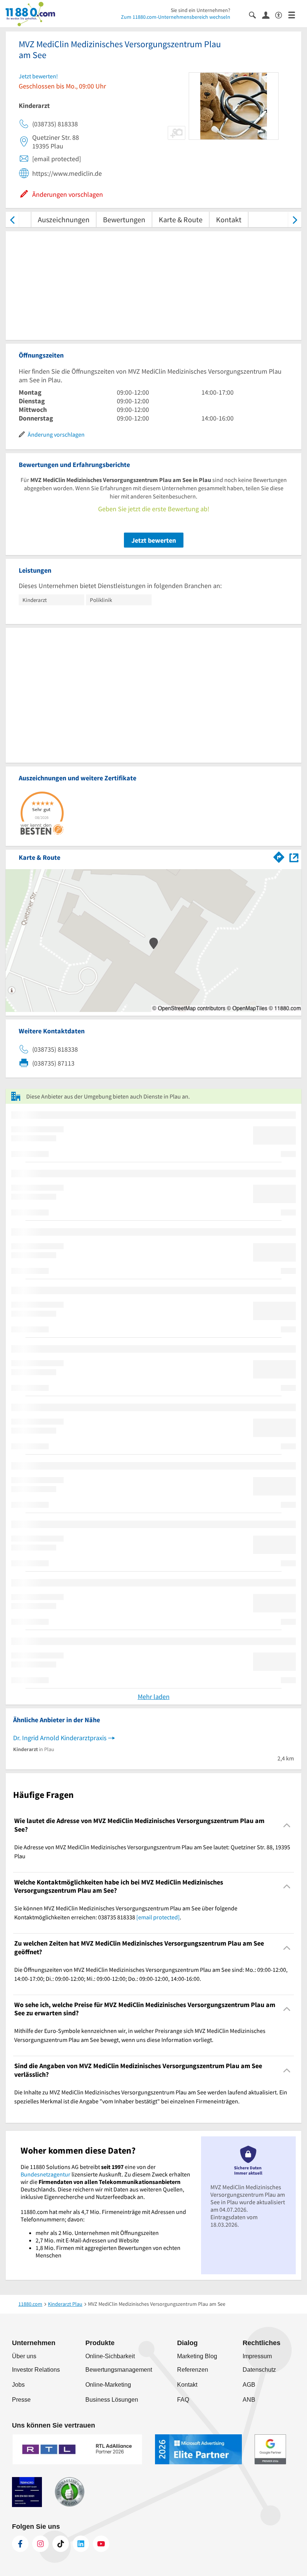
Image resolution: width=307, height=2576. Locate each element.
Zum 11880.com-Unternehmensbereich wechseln (176, 17)
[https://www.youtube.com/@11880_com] (101, 2544)
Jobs (18, 2385)
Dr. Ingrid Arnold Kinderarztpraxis (60, 1738)
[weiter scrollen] (295, 219)
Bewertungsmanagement (119, 2370)
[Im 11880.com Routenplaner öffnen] (279, 856)
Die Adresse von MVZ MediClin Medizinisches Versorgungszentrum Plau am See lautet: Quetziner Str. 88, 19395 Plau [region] (152, 1852)
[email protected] (158, 1917)
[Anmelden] (269, 15)
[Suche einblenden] (256, 14)
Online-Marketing (108, 2385)
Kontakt (229, 219)
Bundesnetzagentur (45, 2174)
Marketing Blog (197, 2356)
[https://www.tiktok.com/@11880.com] (61, 2544)
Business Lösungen (112, 2400)
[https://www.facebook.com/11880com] (20, 2544)
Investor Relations (36, 2370)
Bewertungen (124, 219)
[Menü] (295, 14)
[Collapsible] (287, 1825)
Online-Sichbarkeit (110, 2356)
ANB (249, 2400)
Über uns (24, 2356)
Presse (21, 2400)
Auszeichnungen (64, 219)
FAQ (183, 2400)
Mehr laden (154, 1697)
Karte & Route (181, 219)
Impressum (257, 2356)
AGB (249, 2385)
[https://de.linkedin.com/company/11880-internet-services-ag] (81, 2544)
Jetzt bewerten (154, 540)
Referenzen (193, 2370)
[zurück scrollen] (12, 219)
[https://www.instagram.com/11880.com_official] (40, 2544)
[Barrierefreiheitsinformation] (282, 14)
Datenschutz (259, 2370)
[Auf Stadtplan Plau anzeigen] (294, 857)
